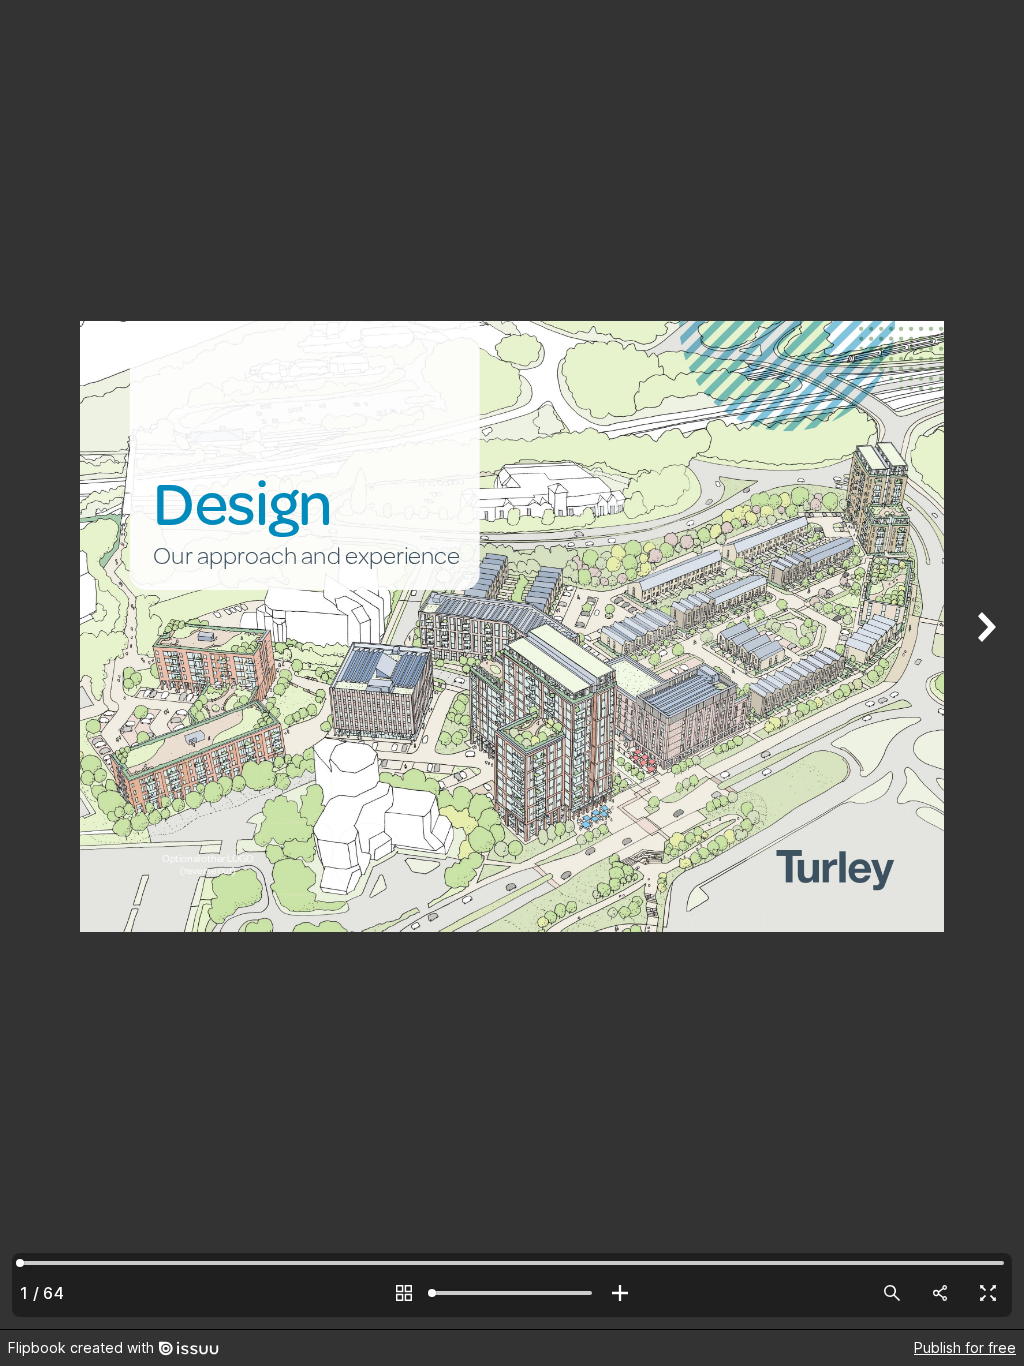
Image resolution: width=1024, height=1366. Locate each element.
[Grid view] (404, 1293)
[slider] (512, 1293)
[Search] (892, 1293)
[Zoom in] (620, 1293)
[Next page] (984, 664)
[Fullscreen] (988, 1293)
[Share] (940, 1293)
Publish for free (965, 1347)
